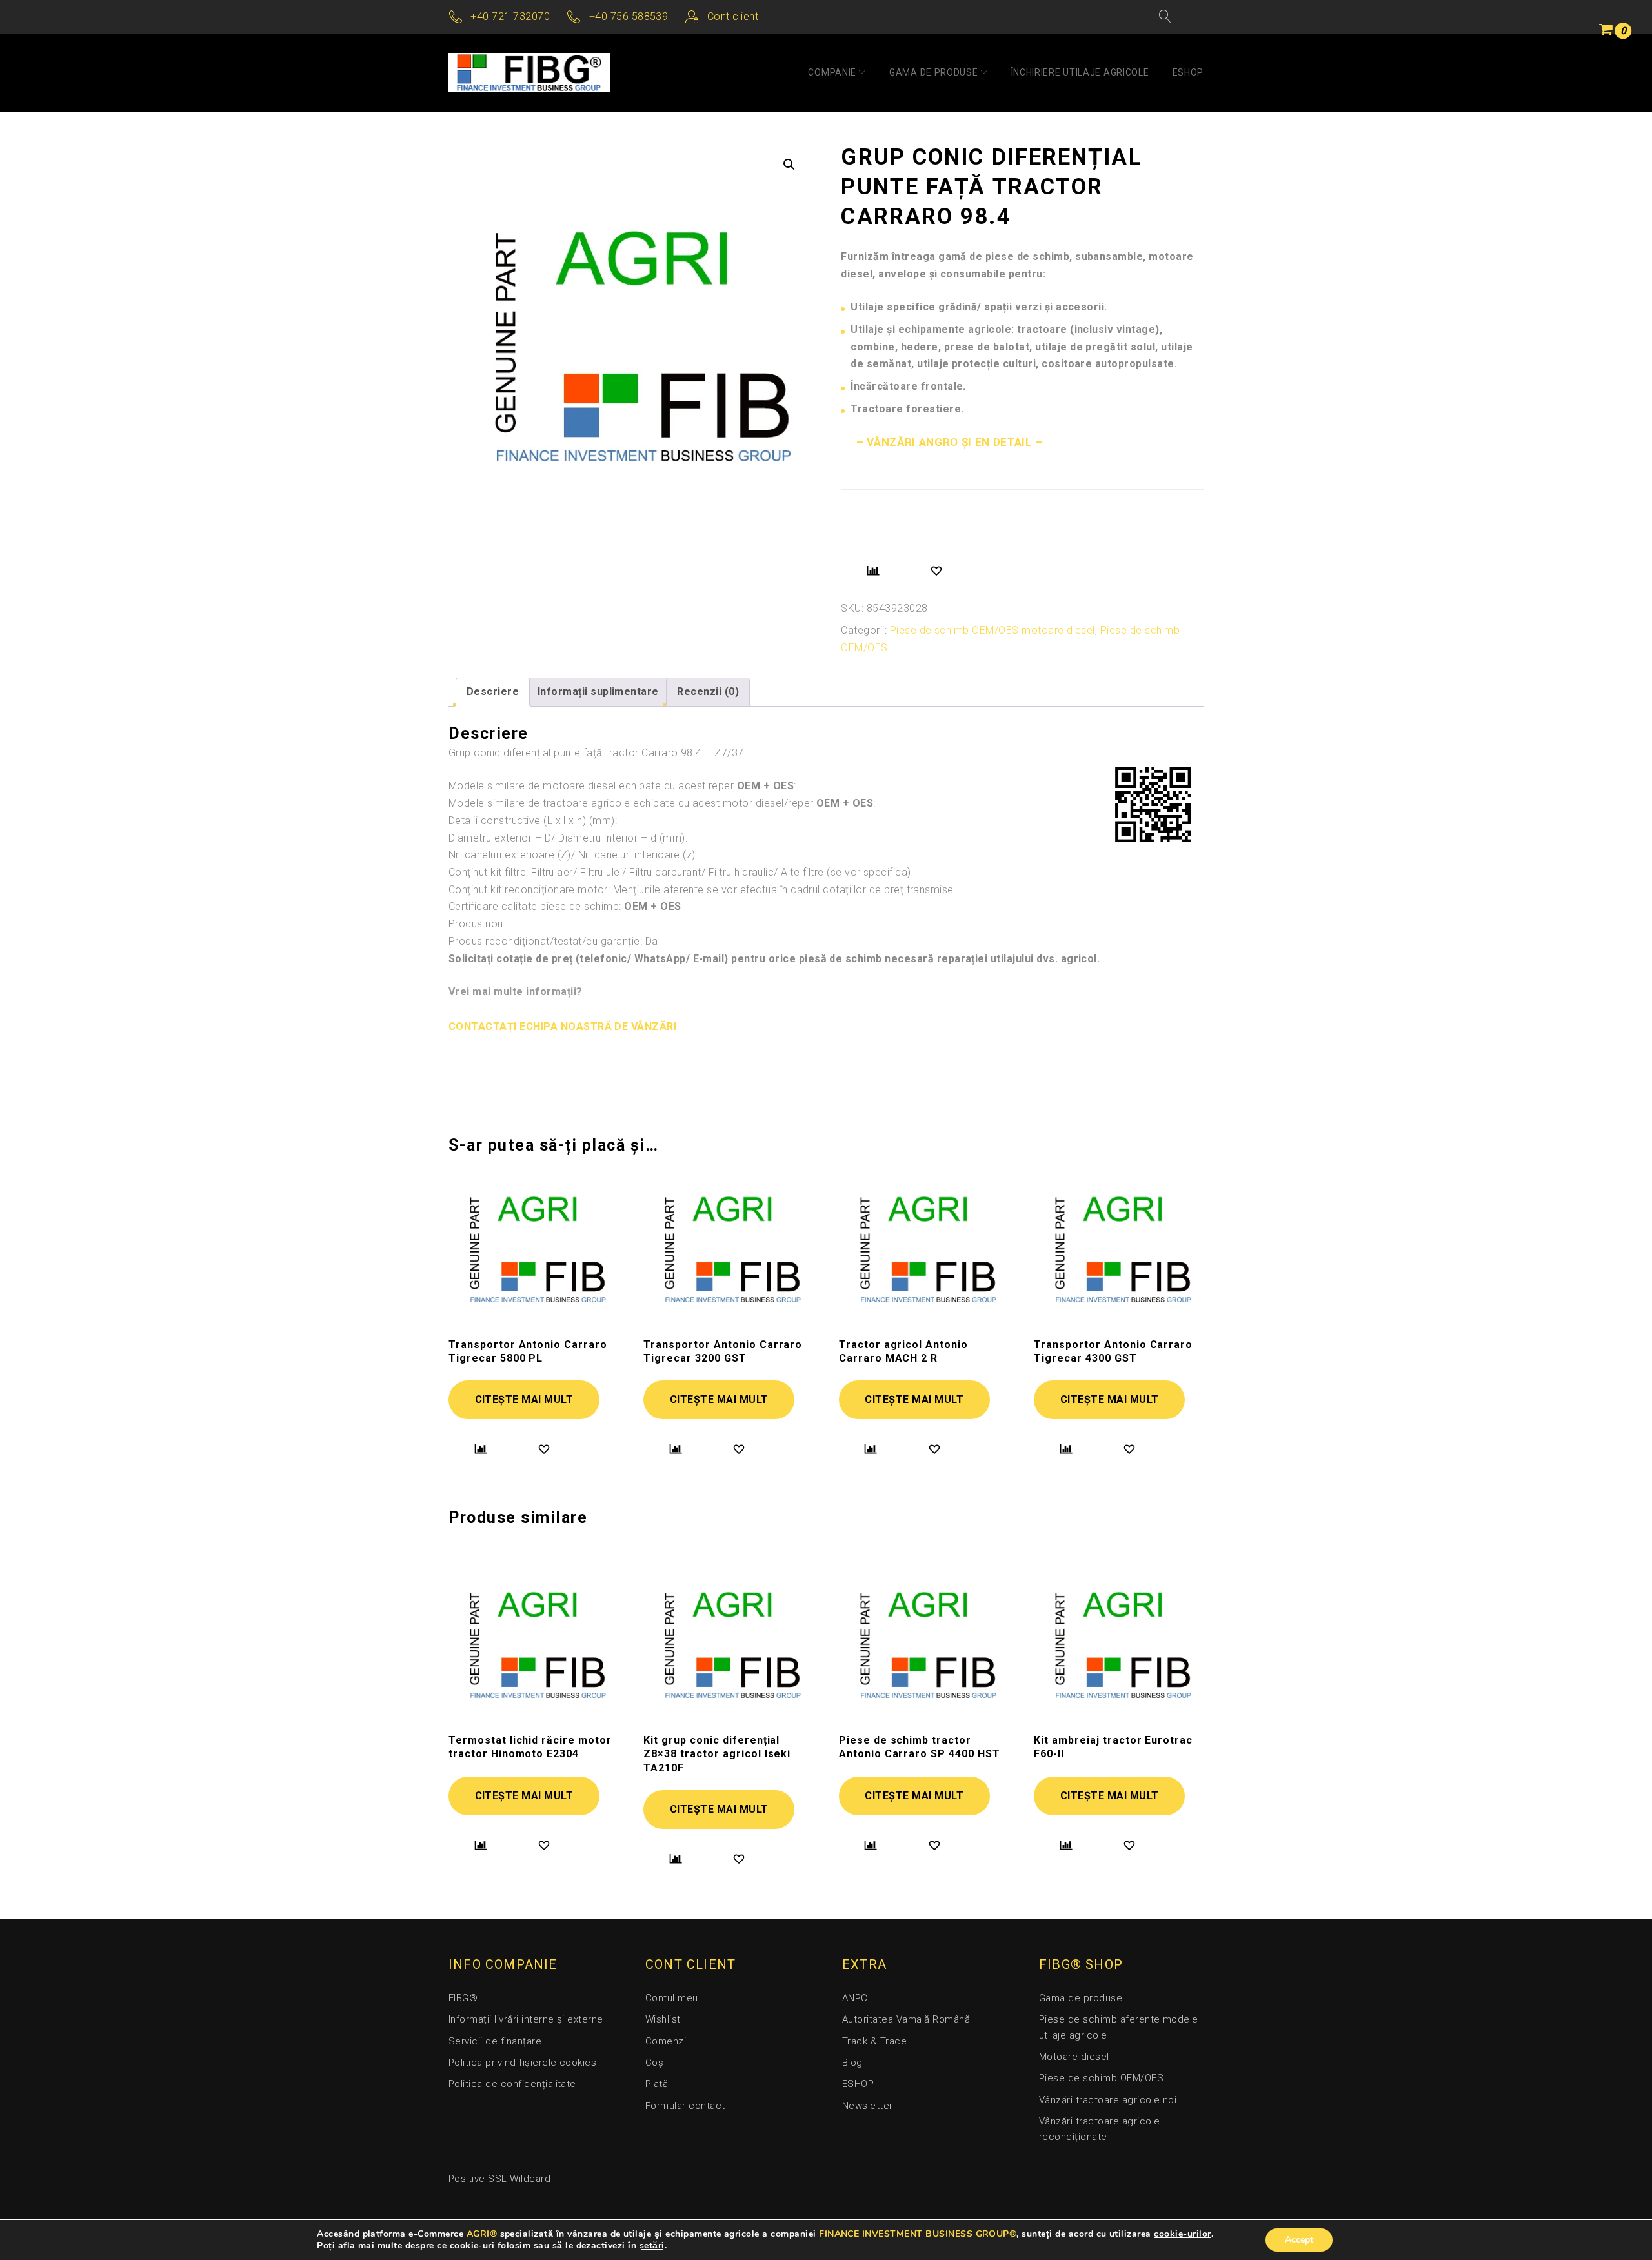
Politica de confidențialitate (512, 2084)
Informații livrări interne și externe (526, 2019)
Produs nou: (477, 924)
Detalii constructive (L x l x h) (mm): (533, 821)
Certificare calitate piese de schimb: (565, 906)
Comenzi (666, 2041)
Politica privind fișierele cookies (522, 2063)
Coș (654, 2063)
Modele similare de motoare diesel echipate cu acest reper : (622, 786)
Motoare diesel (1074, 2057)
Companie (832, 72)
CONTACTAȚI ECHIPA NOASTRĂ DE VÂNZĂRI (562, 1026)
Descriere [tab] (493, 691)
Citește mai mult (524, 1399)
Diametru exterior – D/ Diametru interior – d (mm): (568, 838)
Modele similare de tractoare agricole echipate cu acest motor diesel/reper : (662, 803)
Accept (1299, 2240)
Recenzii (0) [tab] (708, 691)
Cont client (733, 16)
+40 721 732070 (510, 16)
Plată (657, 2084)
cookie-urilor (1182, 2234)
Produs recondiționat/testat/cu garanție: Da (553, 941)
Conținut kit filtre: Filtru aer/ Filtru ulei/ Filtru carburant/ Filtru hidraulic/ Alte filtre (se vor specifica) (680, 872)
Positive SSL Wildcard (499, 2179)
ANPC (855, 1998)
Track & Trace (874, 2041)
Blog (852, 2063)
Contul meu (672, 1998)
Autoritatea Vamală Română (906, 2019)
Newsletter (868, 2106)
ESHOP (1188, 72)
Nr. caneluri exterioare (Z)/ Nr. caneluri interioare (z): (573, 855)
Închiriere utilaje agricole (1080, 72)
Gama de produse (934, 72)
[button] (789, 165)
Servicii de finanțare (495, 2041)
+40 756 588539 (629, 16)
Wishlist (663, 2019)
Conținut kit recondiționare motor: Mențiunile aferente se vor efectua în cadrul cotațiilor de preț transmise (701, 890)
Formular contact (685, 2106)
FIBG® (463, 1998)
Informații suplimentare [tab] (598, 691)
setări (652, 2246)
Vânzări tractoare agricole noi (1108, 2100)
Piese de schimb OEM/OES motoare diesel (992, 630)
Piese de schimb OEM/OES (1101, 2078)
